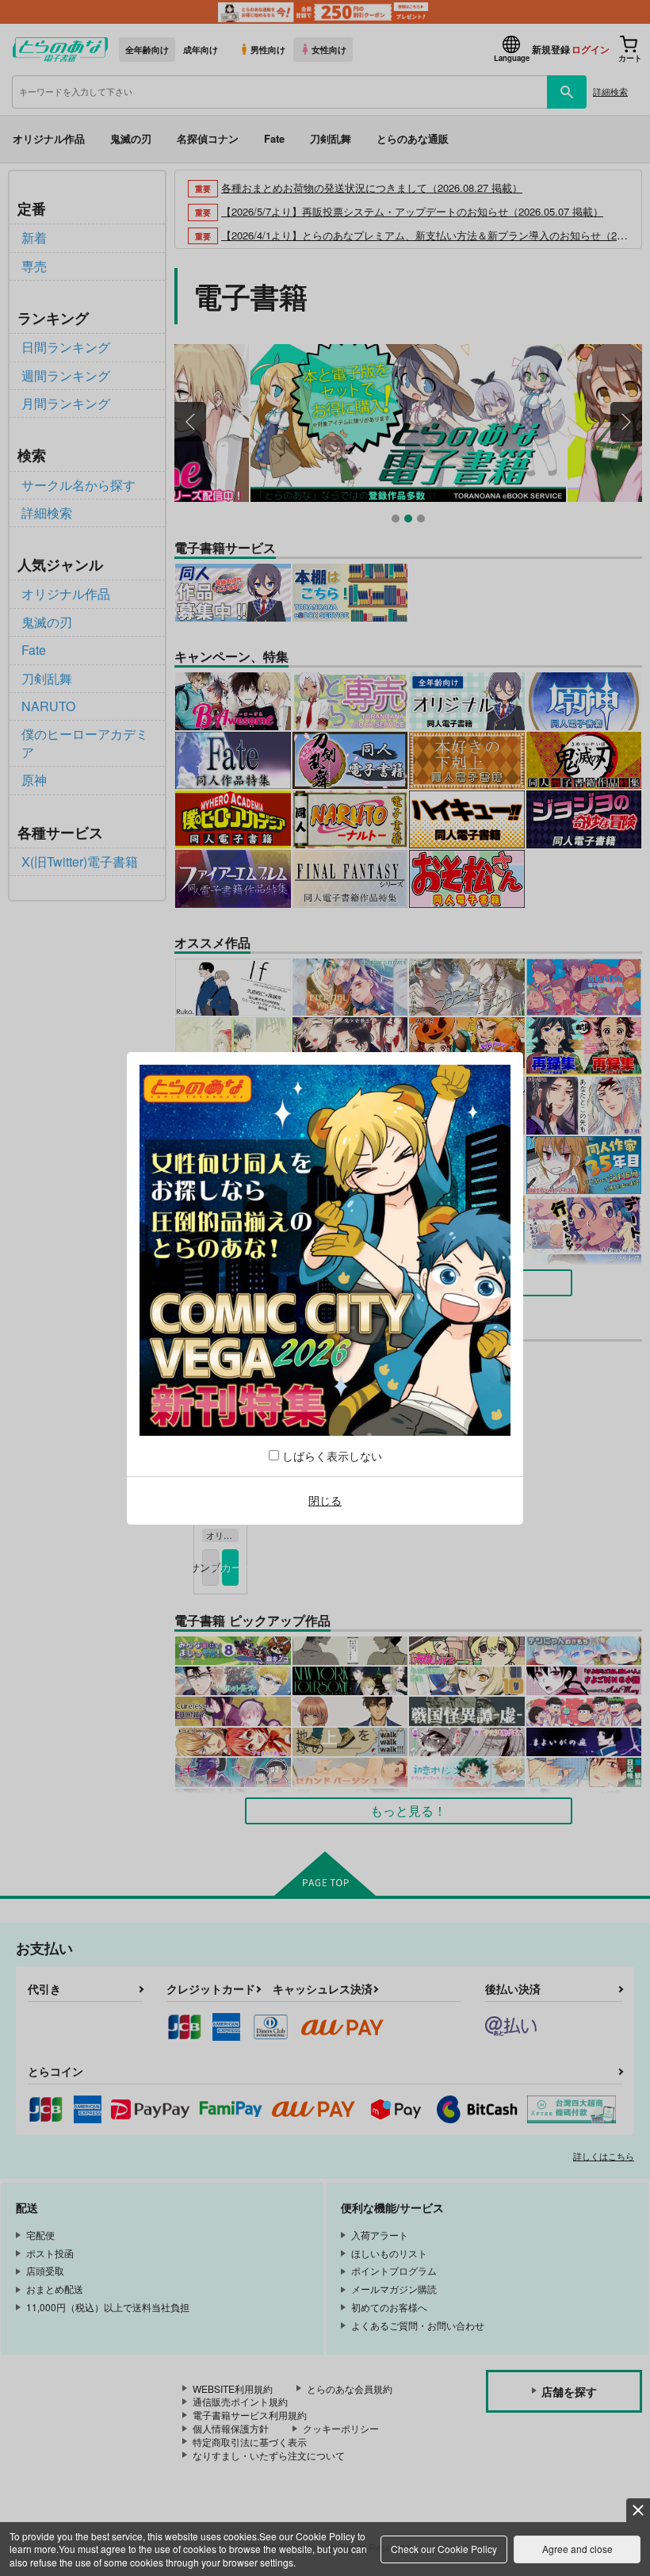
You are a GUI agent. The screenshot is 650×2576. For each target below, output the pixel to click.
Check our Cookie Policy (444, 2549)
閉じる (325, 1500)
